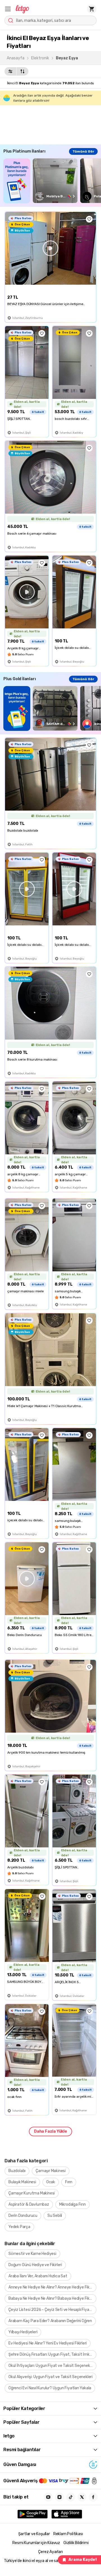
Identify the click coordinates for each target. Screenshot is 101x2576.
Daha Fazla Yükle (50, 2131)
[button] (8, 9)
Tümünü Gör (83, 151)
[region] (52, 181)
